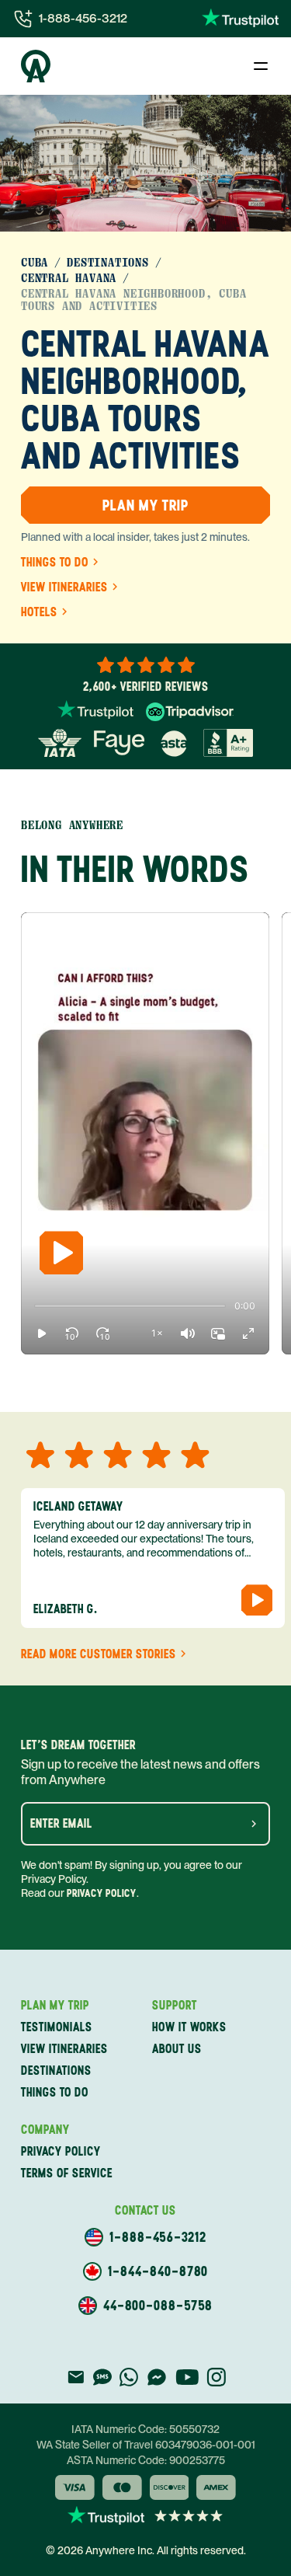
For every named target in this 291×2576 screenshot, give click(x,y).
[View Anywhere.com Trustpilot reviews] (240, 19)
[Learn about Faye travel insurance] (119, 743)
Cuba (35, 263)
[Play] (61, 1253)
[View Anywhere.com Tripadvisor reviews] (190, 712)
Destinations (108, 263)
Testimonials (57, 2027)
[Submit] (254, 1824)
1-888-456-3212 (83, 18)
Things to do (55, 563)
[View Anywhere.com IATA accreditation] (60, 743)
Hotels (39, 612)
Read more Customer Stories (99, 1654)
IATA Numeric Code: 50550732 (145, 2429)
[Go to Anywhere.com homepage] (36, 66)
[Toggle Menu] (261, 66)
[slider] (35, 1306)
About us (177, 2049)
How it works (189, 2027)
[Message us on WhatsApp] (129, 2377)
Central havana (69, 278)
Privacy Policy (102, 1893)
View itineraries (64, 587)
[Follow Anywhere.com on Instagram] (216, 2377)
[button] (42, 1333)
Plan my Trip (145, 505)
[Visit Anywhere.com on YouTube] (187, 2377)
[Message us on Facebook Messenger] (157, 2377)
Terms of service (67, 2173)
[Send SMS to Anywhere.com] (102, 2377)
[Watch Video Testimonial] (257, 1600)
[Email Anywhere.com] (76, 2377)
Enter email (61, 1824)
